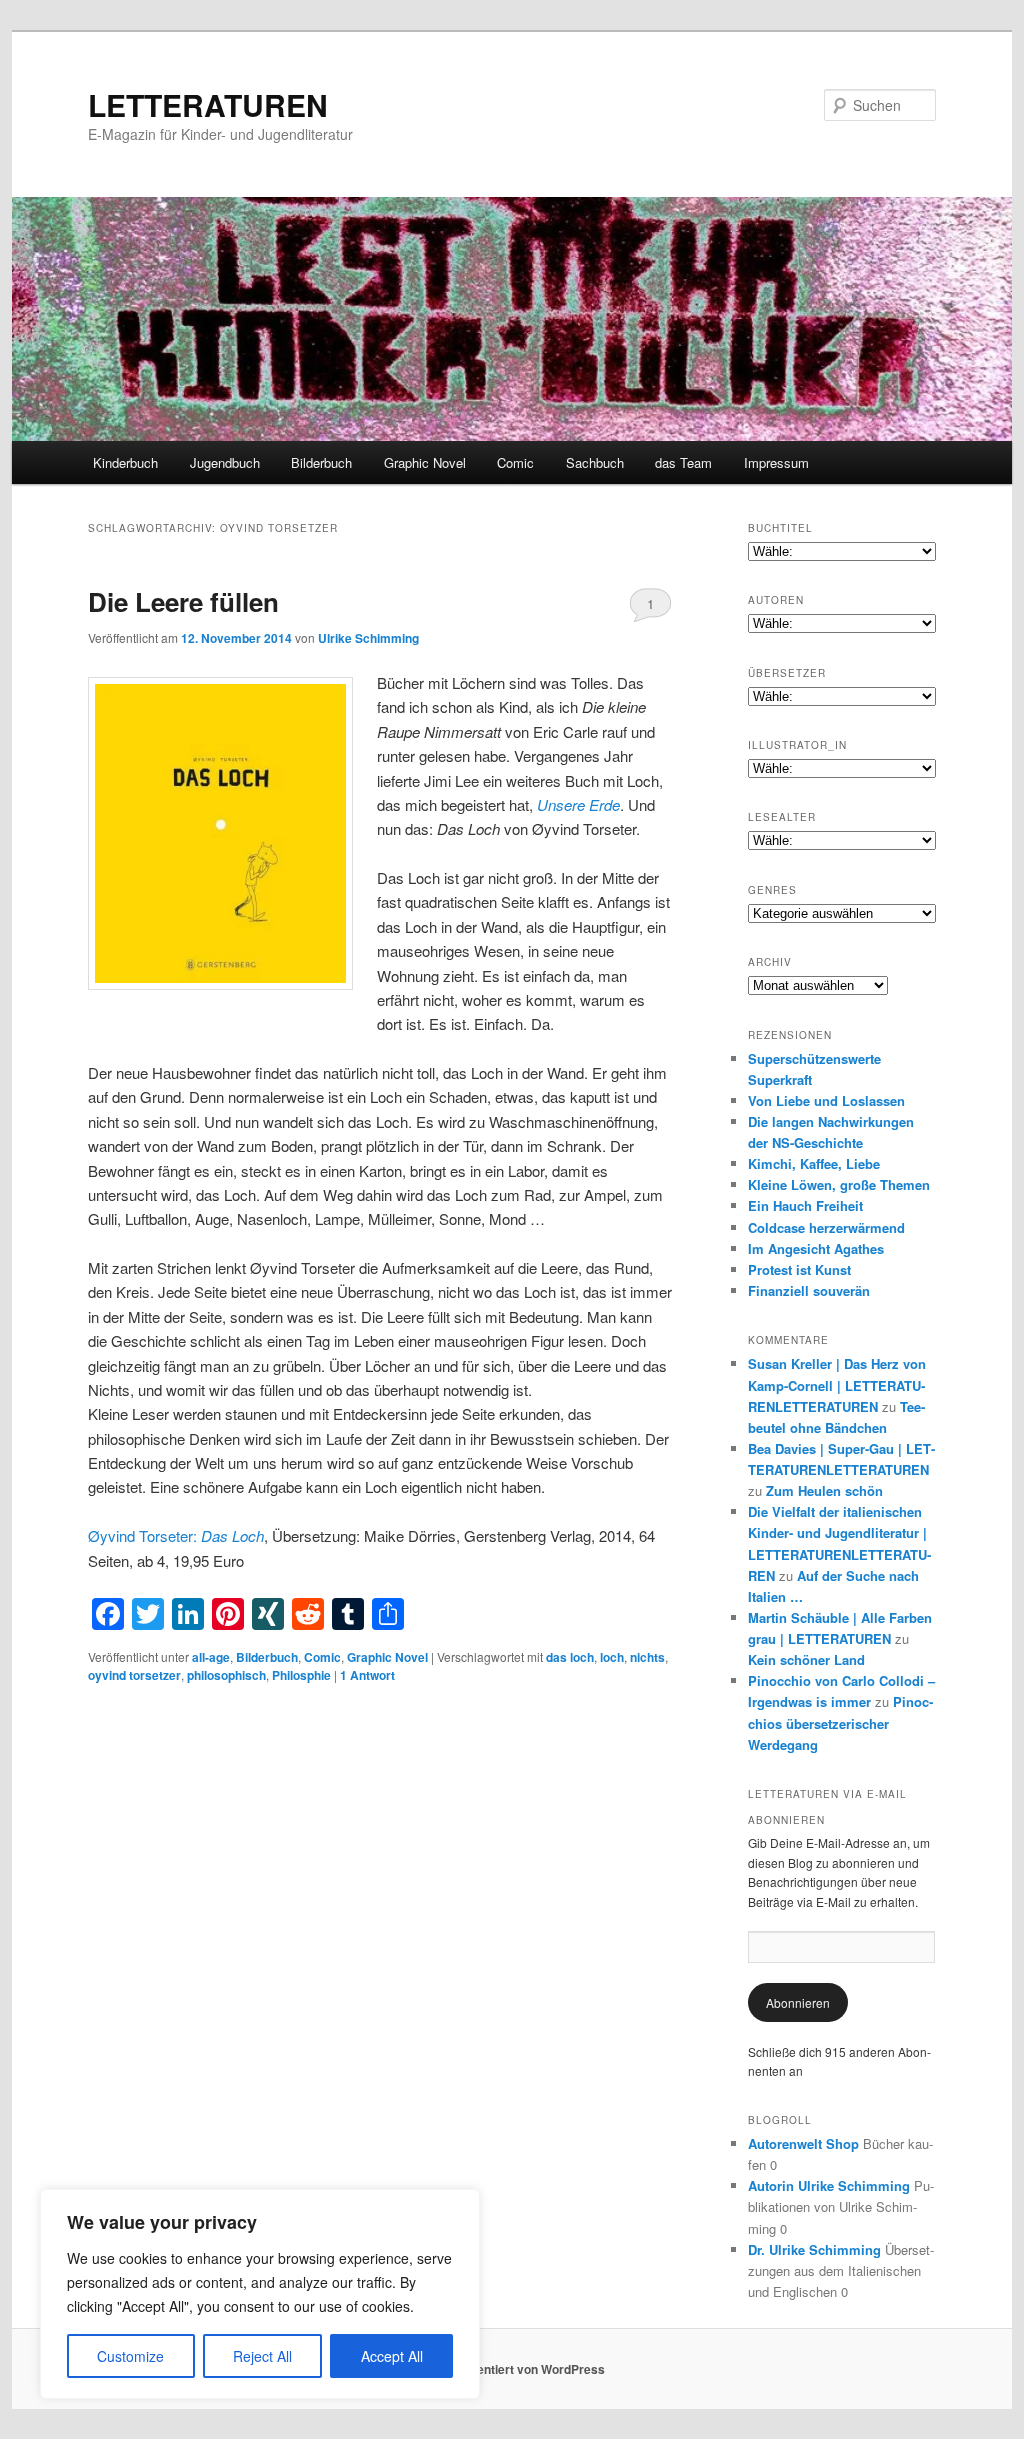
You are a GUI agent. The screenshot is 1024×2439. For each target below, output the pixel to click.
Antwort (367, 1675)
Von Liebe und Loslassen (826, 1100)
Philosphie (301, 1675)
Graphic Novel (425, 462)
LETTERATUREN (208, 104)
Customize (130, 2356)
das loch (570, 1657)
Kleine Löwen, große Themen (839, 1184)
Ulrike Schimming (368, 638)
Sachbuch (595, 462)
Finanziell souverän (809, 1290)
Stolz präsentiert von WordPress (512, 2369)
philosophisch (226, 1675)
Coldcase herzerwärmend (826, 1227)
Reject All (262, 2356)
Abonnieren (798, 2002)
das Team (683, 462)
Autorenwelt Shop (803, 2143)
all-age (211, 1657)
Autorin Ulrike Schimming (829, 2185)
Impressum (776, 462)
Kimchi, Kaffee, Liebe (814, 1163)
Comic (515, 462)
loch (612, 1657)
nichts (647, 1657)
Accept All (392, 2356)
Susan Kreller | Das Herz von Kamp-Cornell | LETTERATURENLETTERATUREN (837, 1384)
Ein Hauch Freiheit (805, 1205)
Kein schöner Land (806, 1659)
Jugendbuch (225, 462)
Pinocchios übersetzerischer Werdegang (840, 1722)
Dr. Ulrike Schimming (814, 2249)
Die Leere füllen (183, 601)
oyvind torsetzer (134, 1675)
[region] (260, 2294)
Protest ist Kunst (799, 1269)
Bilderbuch (321, 462)
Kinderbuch (125, 462)
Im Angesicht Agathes (816, 1248)
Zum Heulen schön (824, 1490)
